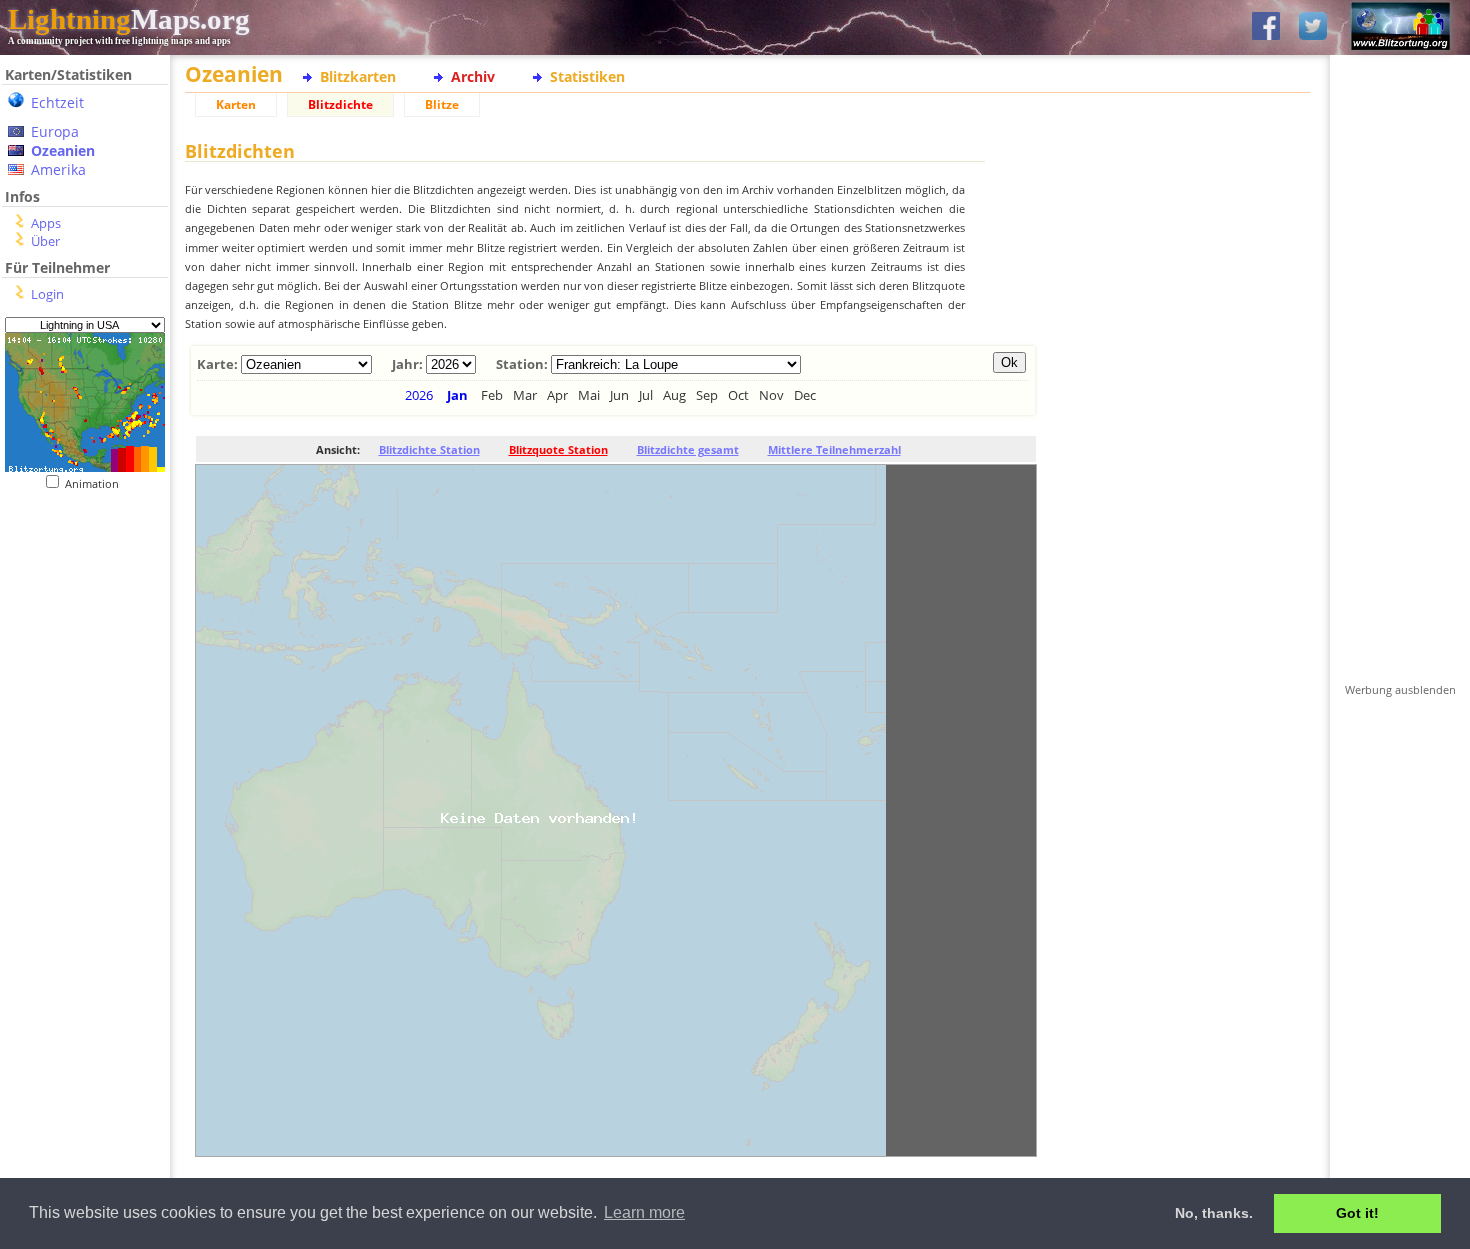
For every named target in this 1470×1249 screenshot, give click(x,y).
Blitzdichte (340, 104)
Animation (96, 483)
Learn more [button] (644, 1212)
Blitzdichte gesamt (688, 449)
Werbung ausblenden (1400, 689)
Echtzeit (57, 102)
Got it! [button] (1357, 1213)
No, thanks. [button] (1214, 1213)
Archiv (473, 76)
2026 (419, 395)
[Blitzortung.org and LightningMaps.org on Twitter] (1313, 27)
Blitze (442, 104)
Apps (46, 223)
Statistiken (587, 76)
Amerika (58, 169)
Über (45, 241)
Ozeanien (63, 150)
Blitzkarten (358, 76)
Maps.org (129, 19)
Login (47, 294)
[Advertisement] (77, 613)
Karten (236, 104)
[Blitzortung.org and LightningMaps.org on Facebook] (1266, 27)
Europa (55, 131)
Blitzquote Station (558, 449)
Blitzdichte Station (429, 449)
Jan (457, 395)
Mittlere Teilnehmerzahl (834, 449)
